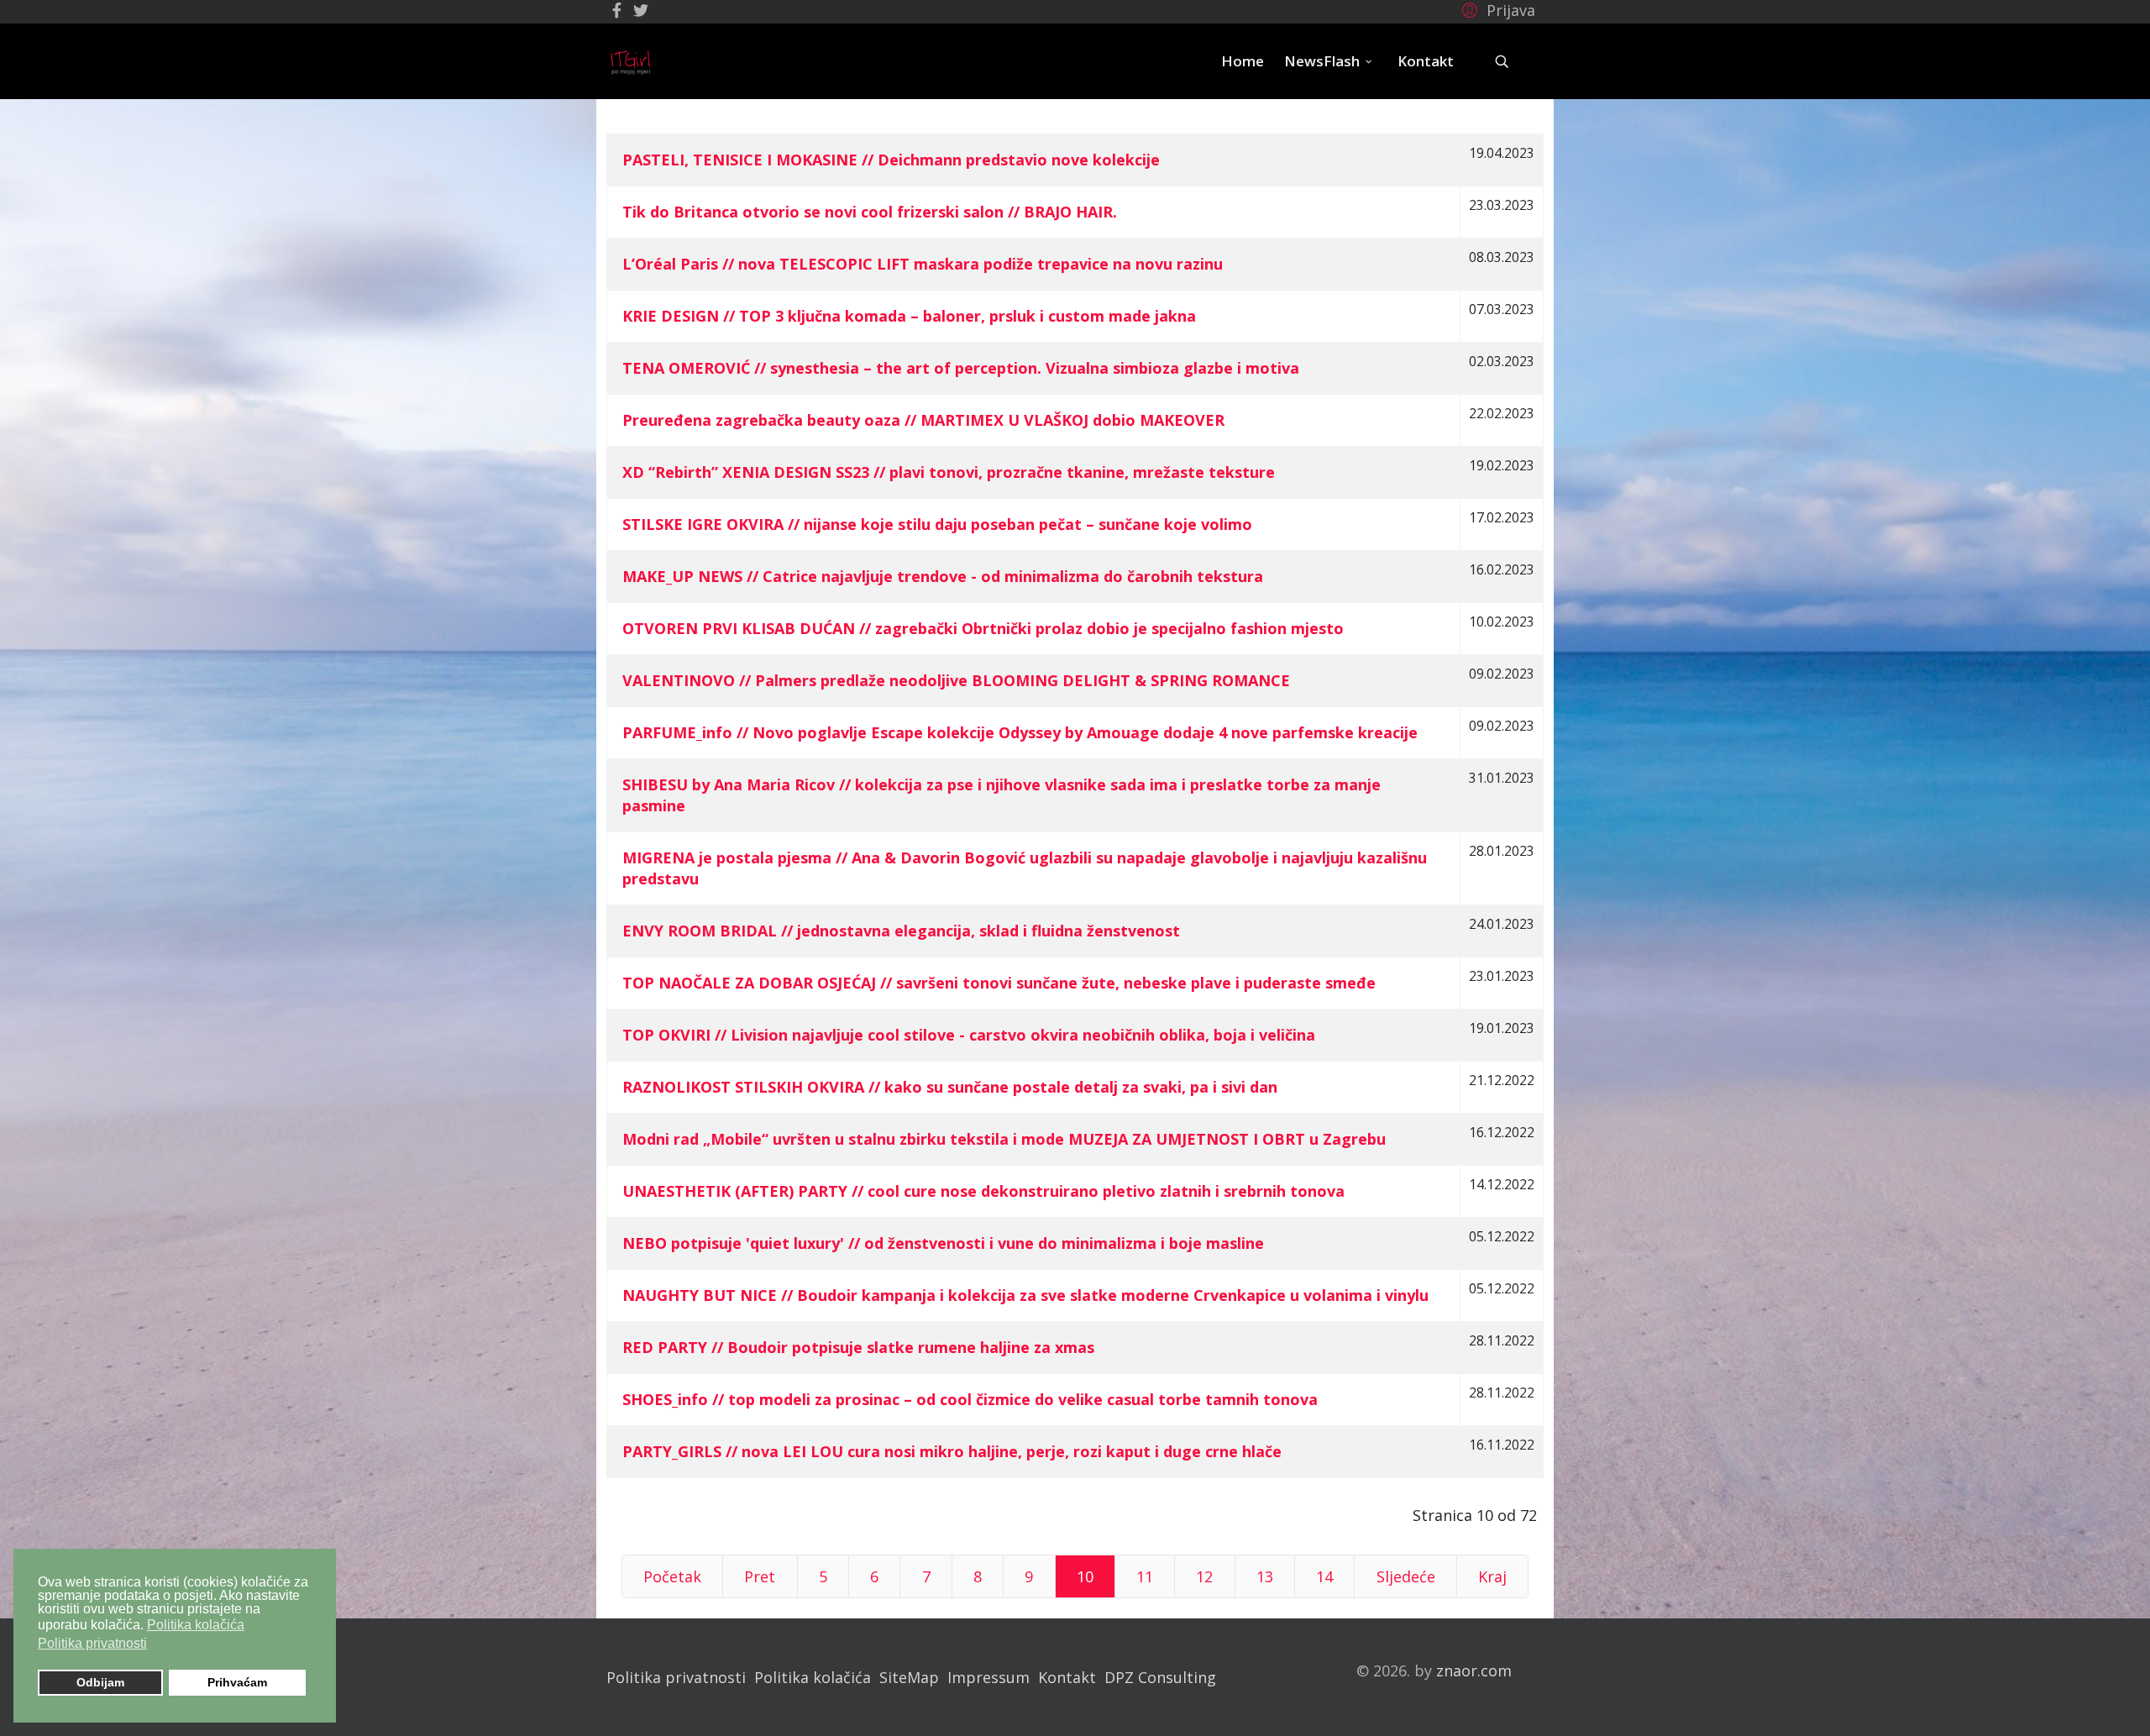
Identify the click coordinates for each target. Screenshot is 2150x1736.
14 (1324, 1576)
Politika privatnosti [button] (92, 1643)
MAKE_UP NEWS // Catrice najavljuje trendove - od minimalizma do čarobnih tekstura (943, 576)
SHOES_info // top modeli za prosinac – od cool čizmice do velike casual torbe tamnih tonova (970, 1399)
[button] (1496, 9)
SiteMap (909, 1677)
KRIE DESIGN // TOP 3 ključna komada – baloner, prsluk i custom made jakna (909, 316)
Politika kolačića (813, 1677)
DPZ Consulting (1160, 1677)
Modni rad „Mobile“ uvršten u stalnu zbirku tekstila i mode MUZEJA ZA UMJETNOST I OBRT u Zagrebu (1004, 1139)
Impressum (988, 1677)
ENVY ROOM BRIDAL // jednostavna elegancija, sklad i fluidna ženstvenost (901, 931)
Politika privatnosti (676, 1677)
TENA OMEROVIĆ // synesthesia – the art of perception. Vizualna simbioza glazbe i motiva (961, 368)
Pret (760, 1576)
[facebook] (617, 10)
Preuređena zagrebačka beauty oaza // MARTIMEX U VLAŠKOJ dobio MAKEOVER (923, 420)
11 (1145, 1576)
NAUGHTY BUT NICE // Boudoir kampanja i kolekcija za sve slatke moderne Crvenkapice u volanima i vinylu (1025, 1295)
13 (1265, 1576)
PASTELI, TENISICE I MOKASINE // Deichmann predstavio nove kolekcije (891, 160)
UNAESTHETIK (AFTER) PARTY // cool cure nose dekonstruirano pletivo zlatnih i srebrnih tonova (983, 1191)
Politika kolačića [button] (196, 1625)
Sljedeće (1406, 1576)
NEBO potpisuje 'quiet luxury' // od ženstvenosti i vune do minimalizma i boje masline (943, 1243)
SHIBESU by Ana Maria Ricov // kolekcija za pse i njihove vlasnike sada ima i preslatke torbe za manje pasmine (1002, 795)
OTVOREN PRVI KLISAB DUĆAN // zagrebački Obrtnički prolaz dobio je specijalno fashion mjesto (983, 628)
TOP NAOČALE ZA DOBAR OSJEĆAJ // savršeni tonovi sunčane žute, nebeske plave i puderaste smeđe (999, 983)
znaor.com (1474, 1670)
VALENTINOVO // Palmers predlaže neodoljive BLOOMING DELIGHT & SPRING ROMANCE (956, 680)
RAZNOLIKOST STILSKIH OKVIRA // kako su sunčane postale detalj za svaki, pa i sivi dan (950, 1087)
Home (1243, 61)
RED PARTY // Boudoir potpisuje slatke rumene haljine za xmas (858, 1347)
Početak (672, 1576)
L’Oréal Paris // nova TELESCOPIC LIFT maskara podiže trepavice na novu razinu (923, 264)
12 (1204, 1576)
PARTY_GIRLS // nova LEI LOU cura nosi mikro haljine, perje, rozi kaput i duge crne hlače (952, 1451)
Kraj (1492, 1576)
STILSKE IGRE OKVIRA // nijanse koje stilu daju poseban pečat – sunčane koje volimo (937, 524)
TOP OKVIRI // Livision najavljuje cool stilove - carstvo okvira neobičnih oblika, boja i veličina (969, 1035)
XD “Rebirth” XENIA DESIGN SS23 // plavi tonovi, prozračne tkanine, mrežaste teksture (949, 472)
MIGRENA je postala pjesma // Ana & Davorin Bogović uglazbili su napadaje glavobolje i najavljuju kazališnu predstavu (1025, 868)
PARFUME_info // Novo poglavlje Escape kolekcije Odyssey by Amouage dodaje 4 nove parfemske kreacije (1020, 732)
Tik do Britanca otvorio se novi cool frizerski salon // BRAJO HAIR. (870, 212)
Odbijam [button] (100, 1682)
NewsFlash (1322, 61)
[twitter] (641, 10)
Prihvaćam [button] (237, 1682)
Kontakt (1426, 61)
